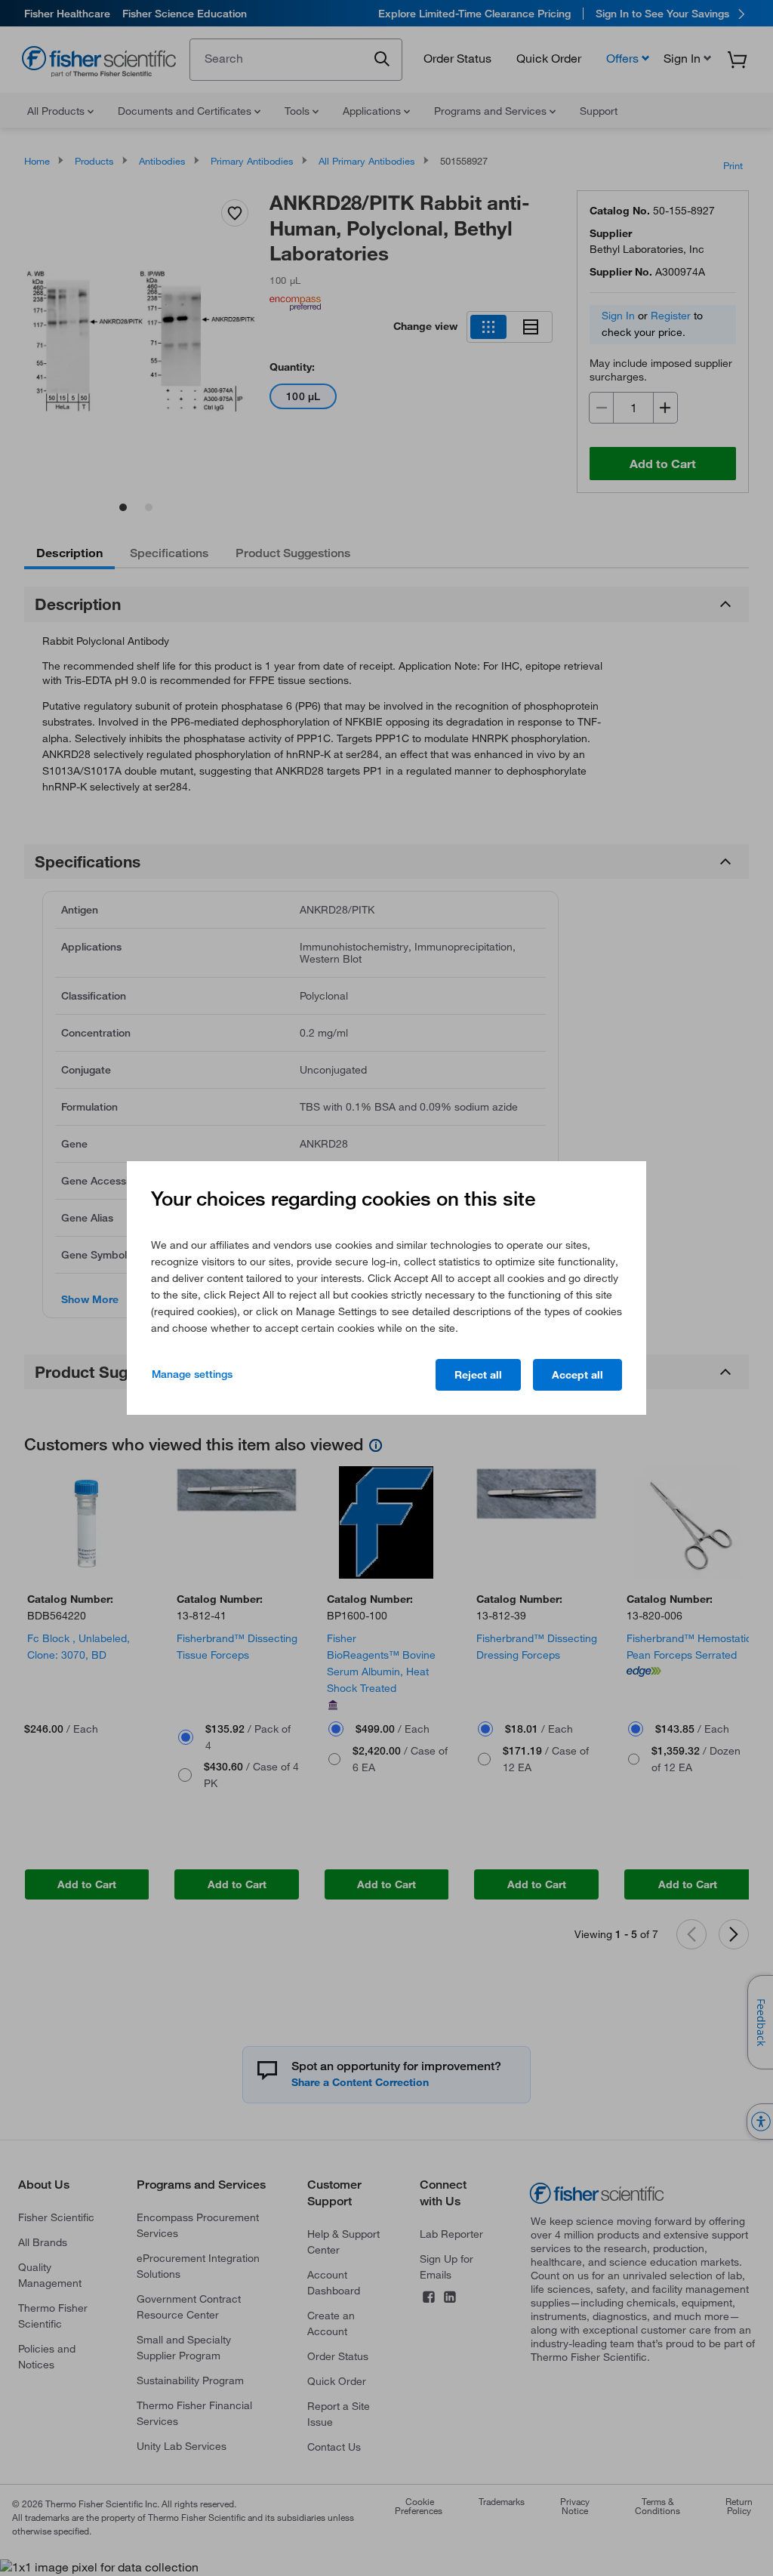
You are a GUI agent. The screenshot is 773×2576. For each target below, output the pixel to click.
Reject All (478, 1375)
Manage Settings (192, 1374)
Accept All (577, 1375)
